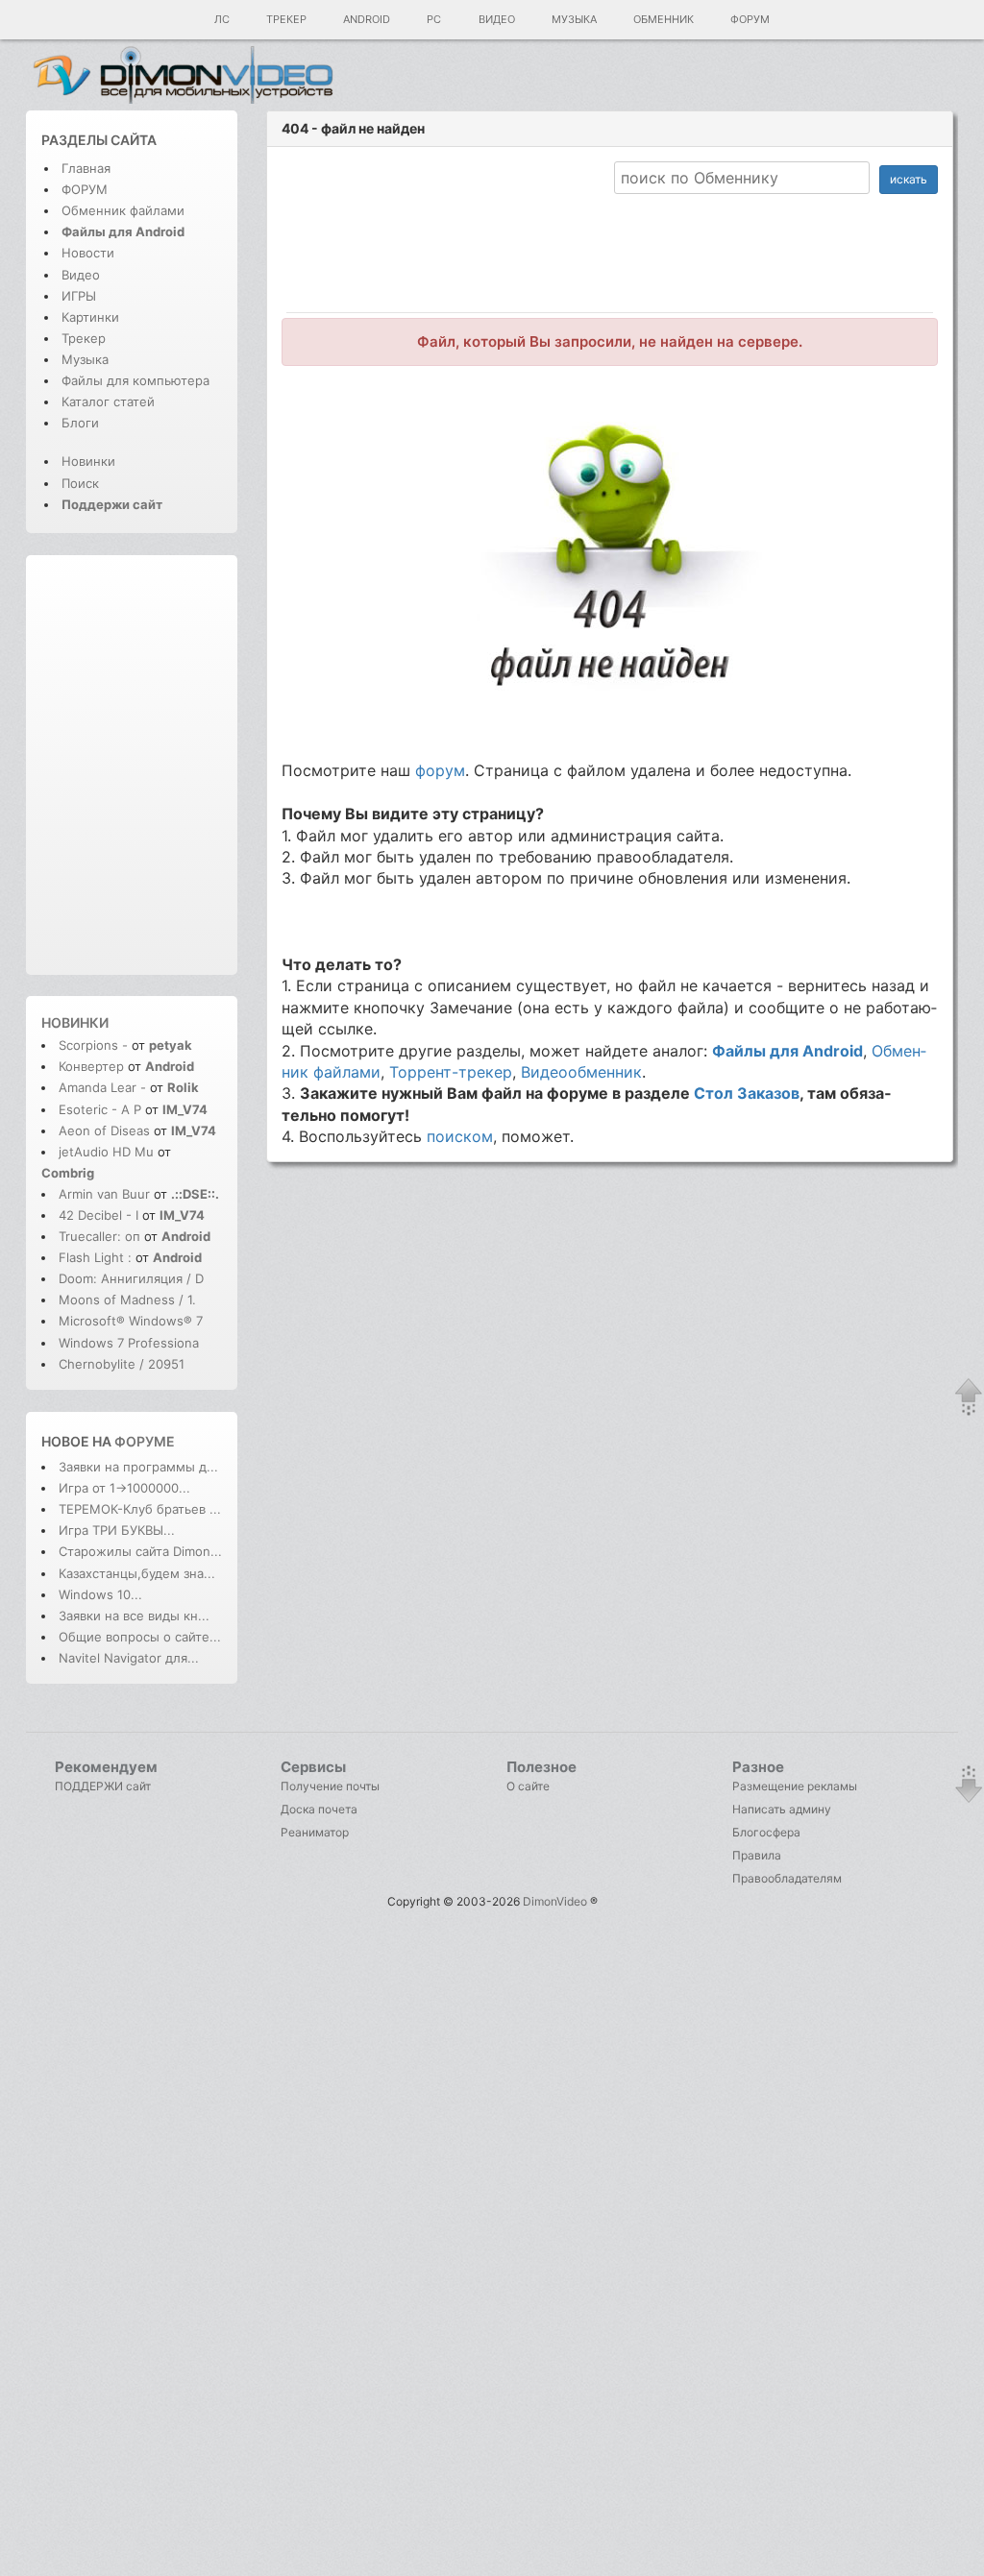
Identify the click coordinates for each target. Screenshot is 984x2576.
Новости (88, 253)
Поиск (80, 483)
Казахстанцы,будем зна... (137, 1573)
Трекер (286, 19)
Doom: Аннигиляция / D (131, 1278)
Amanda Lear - (104, 1087)
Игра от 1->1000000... (124, 1488)
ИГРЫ (79, 296)
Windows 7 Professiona (129, 1343)
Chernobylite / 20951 (122, 1364)
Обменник (664, 19)
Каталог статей (108, 401)
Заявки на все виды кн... (134, 1616)
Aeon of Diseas (104, 1130)
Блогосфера (766, 1832)
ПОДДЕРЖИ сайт (103, 1786)
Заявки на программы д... (138, 1467)
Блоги (80, 423)
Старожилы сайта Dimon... (140, 1551)
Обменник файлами (123, 210)
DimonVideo (555, 1901)
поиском (460, 1136)
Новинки (88, 461)
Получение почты (330, 1786)
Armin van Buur (104, 1194)
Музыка (574, 19)
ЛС (222, 19)
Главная (86, 168)
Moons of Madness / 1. (127, 1300)
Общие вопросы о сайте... (140, 1637)
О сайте (528, 1786)
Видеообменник (581, 1072)
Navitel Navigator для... (129, 1658)
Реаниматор (315, 1832)
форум (440, 770)
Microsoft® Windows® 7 (131, 1321)
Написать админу (782, 1809)
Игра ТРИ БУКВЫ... (117, 1530)
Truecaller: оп (99, 1236)
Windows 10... (100, 1594)
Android (367, 19)
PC (434, 19)
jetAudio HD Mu (106, 1152)
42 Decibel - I (98, 1215)
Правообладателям (787, 1878)
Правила (757, 1855)
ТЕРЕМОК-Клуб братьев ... (140, 1509)
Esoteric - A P (100, 1109)
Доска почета (319, 1809)
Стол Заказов (747, 1093)
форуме (145, 1441)
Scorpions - (95, 1045)
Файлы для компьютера (135, 380)
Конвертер (91, 1066)
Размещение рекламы (795, 1786)
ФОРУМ (85, 189)
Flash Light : (97, 1257)
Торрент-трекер (451, 1072)
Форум (750, 19)
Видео (497, 19)
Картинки (90, 317)
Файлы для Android (787, 1051)
